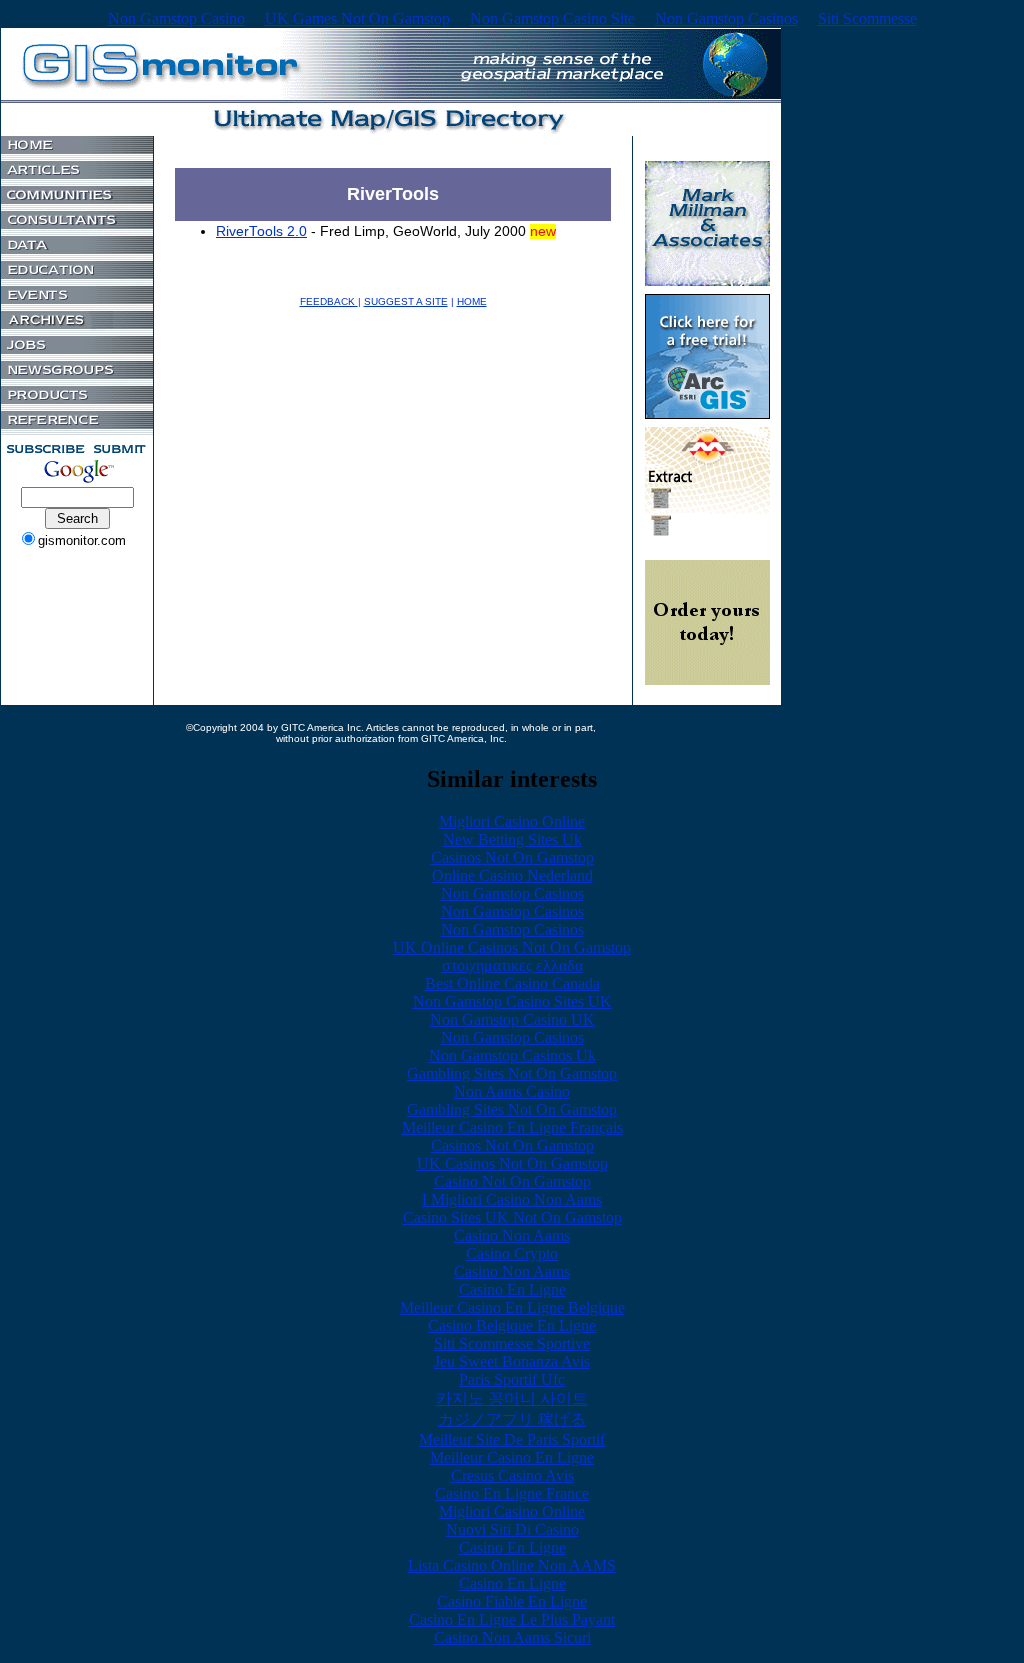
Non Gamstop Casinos (726, 18)
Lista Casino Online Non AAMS (512, 1565)
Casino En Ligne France (512, 1493)
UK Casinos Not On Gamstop (512, 1163)
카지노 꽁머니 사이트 (512, 1398)
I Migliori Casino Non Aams (512, 1199)
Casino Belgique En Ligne (512, 1325)
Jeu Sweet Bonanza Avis (512, 1361)
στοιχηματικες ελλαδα (512, 965)
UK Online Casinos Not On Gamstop (512, 947)
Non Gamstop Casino (176, 18)
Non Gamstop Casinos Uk (512, 1055)
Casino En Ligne (512, 1289)
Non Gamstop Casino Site (552, 18)
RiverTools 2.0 (261, 231)
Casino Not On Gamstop (512, 1181)
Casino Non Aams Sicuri (512, 1637)
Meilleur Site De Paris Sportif (512, 1439)
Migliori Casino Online (512, 821)
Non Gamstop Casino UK (512, 1019)
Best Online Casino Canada (512, 983)
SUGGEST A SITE (406, 301)
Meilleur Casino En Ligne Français (512, 1127)
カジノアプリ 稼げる (512, 1419)
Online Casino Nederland (512, 875)
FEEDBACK (329, 301)
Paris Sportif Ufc (512, 1379)
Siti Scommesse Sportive (512, 1343)
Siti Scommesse (867, 18)
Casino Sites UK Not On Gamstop (512, 1217)
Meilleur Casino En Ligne (512, 1457)
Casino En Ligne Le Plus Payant (512, 1619)
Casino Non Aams (512, 1235)
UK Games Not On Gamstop (357, 18)
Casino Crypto (512, 1253)
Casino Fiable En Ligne (512, 1601)
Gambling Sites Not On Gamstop (512, 1073)
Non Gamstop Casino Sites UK (512, 1001)
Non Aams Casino (512, 1091)
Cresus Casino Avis (512, 1475)
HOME (472, 301)
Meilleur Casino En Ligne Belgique (512, 1307)
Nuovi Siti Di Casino (512, 1529)
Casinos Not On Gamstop (512, 857)
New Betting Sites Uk (512, 839)
